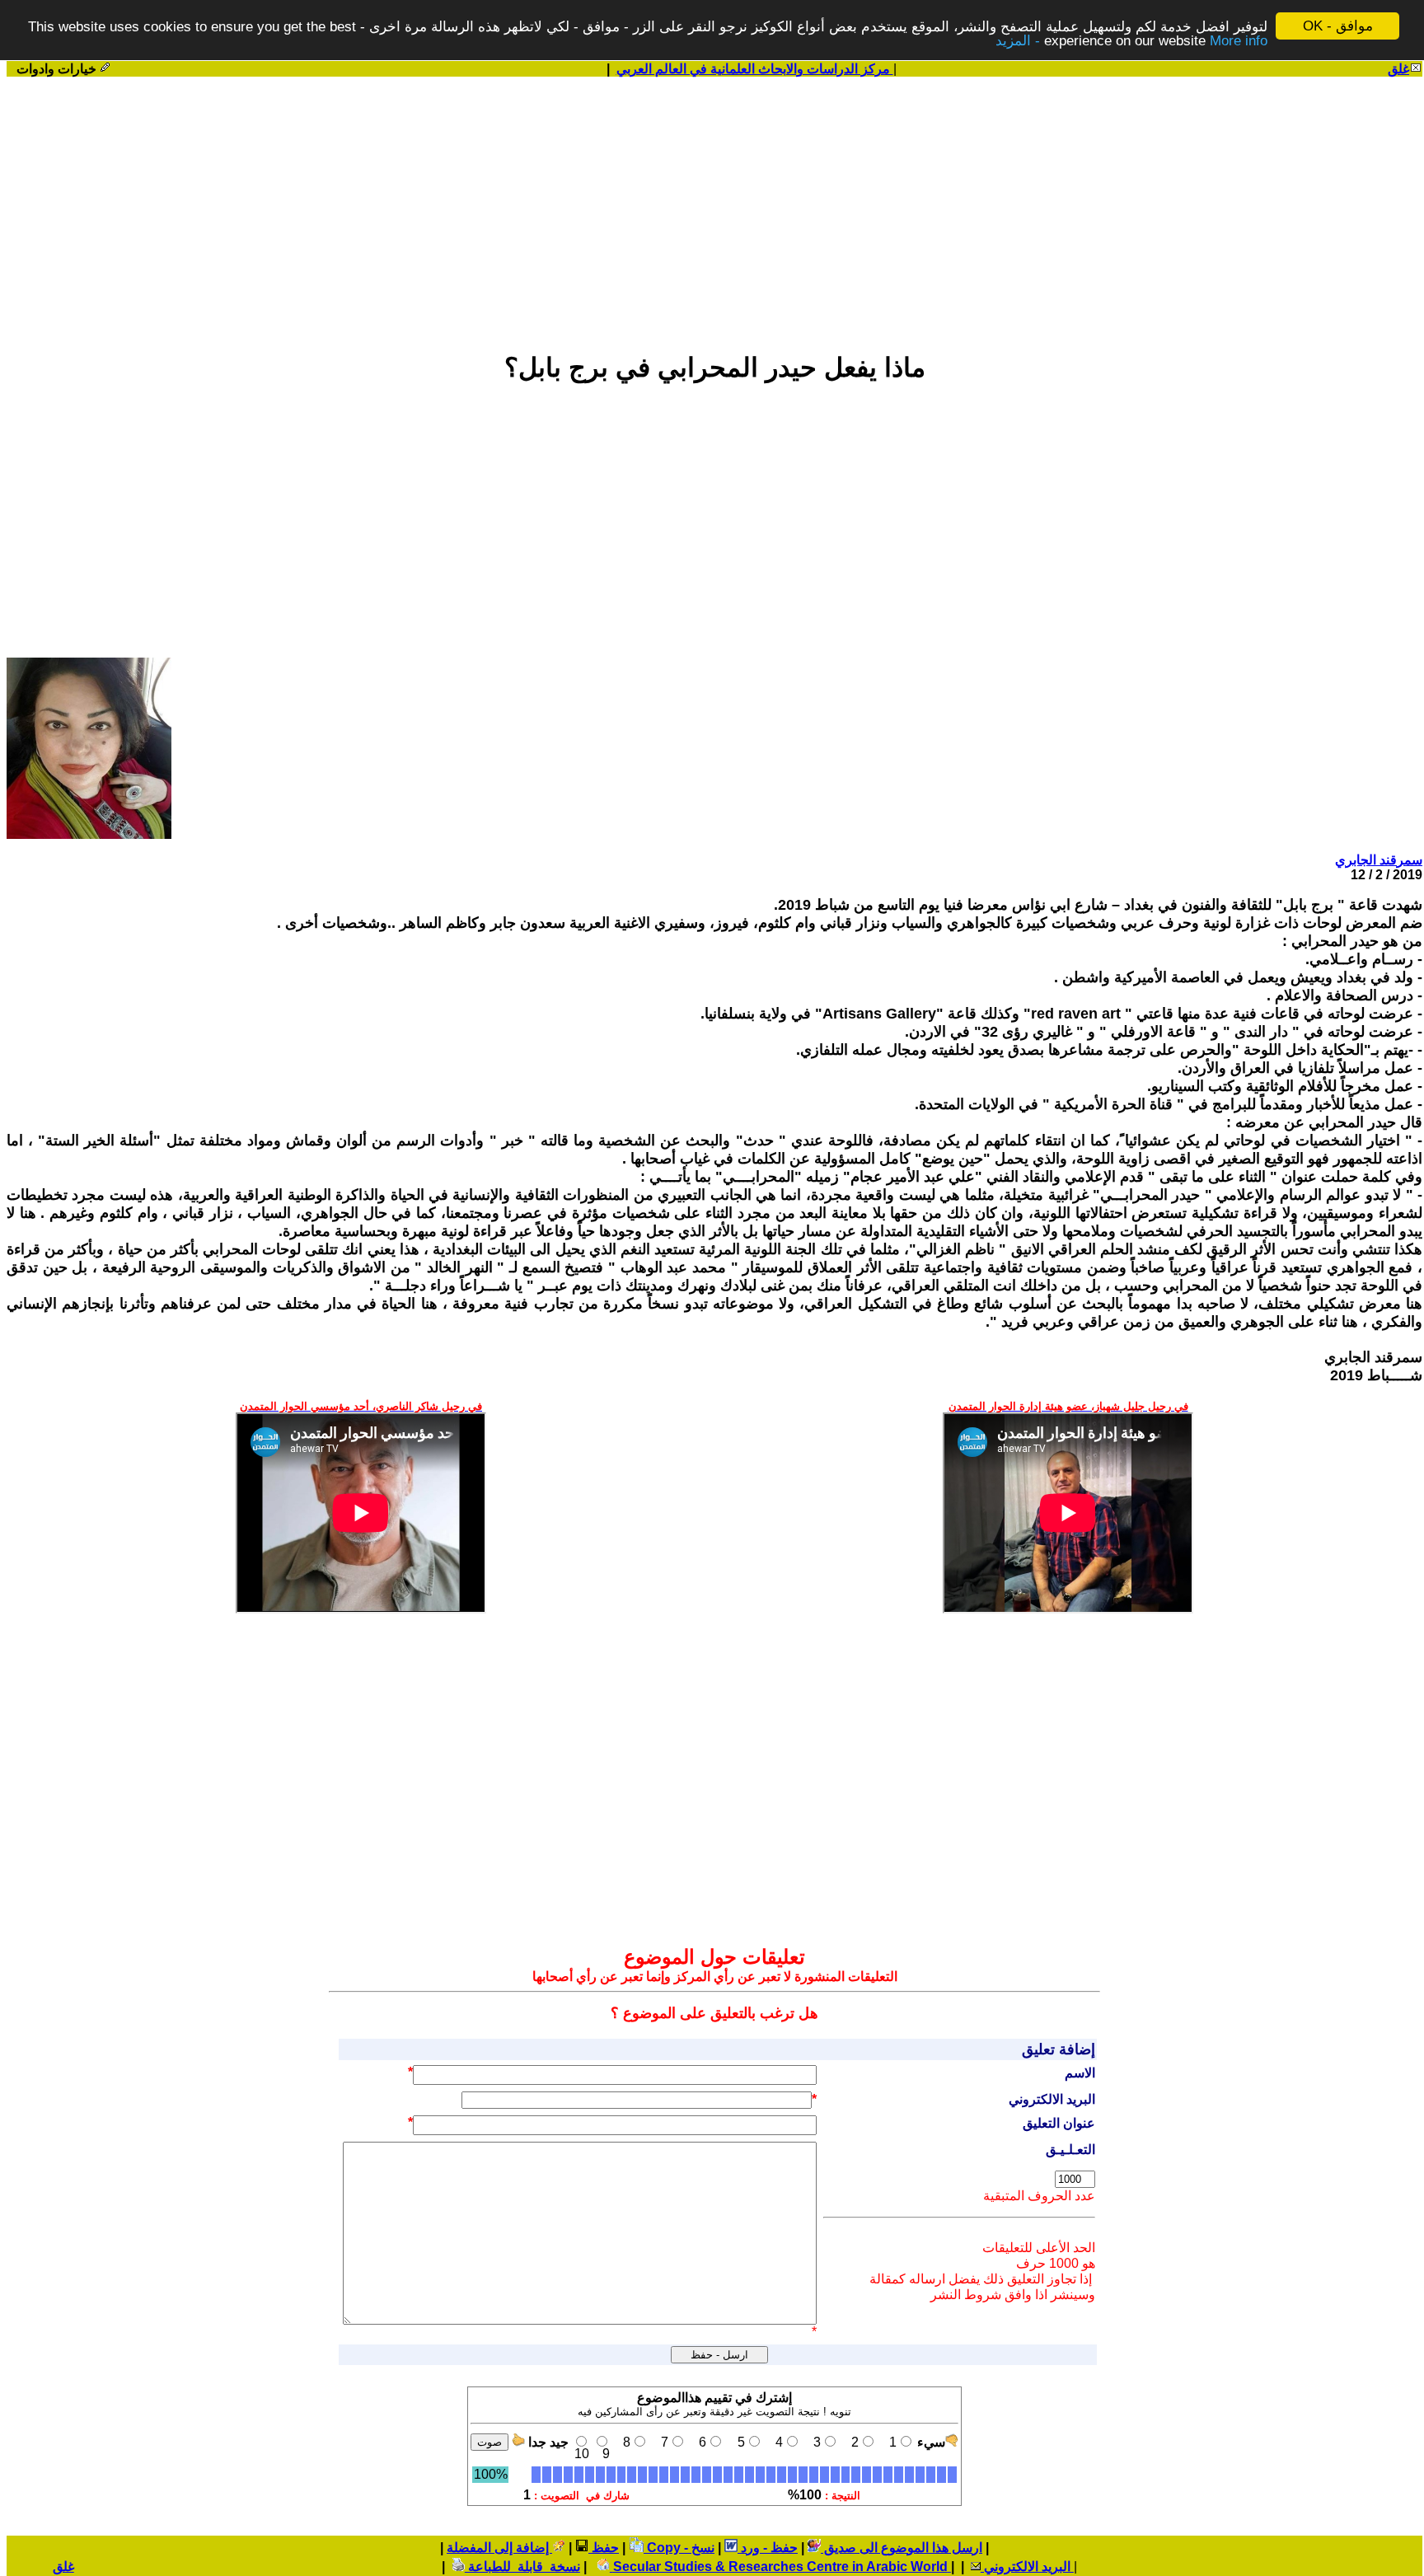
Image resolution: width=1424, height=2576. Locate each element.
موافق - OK (1338, 26)
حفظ (604, 2548)
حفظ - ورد (768, 2548)
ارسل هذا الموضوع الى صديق (902, 2548)
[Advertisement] (714, 207)
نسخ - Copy (679, 2548)
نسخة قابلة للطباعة (522, 2567)
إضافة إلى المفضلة (499, 2548)
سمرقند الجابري (1379, 860)
